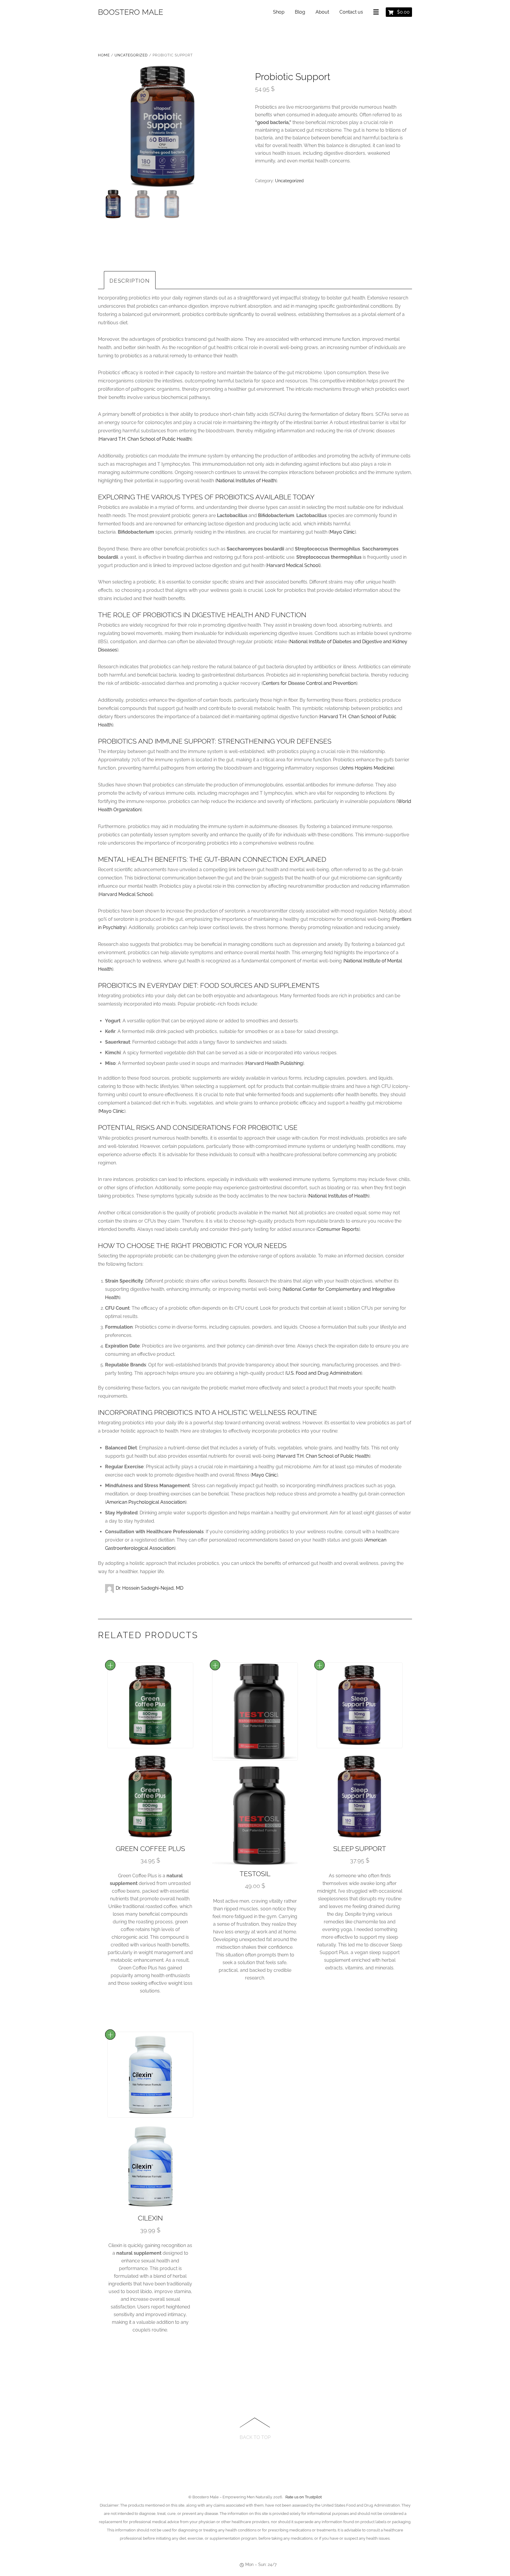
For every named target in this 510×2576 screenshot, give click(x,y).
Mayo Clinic (342, 532)
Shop (279, 12)
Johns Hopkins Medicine (367, 768)
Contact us (351, 12)
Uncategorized (131, 55)
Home (104, 55)
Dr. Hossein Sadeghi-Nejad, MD (149, 1588)
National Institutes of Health (246, 481)
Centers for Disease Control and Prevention (309, 683)
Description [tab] (130, 281)
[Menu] (377, 12)
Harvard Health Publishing (274, 1063)
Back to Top (255, 2437)
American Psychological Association (146, 1502)
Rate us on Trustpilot (304, 2497)
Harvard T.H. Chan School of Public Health (145, 439)
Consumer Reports (338, 1229)
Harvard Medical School (293, 565)
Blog (300, 12)
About (322, 12)
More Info (110, 1665)
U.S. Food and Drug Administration (324, 1373)
